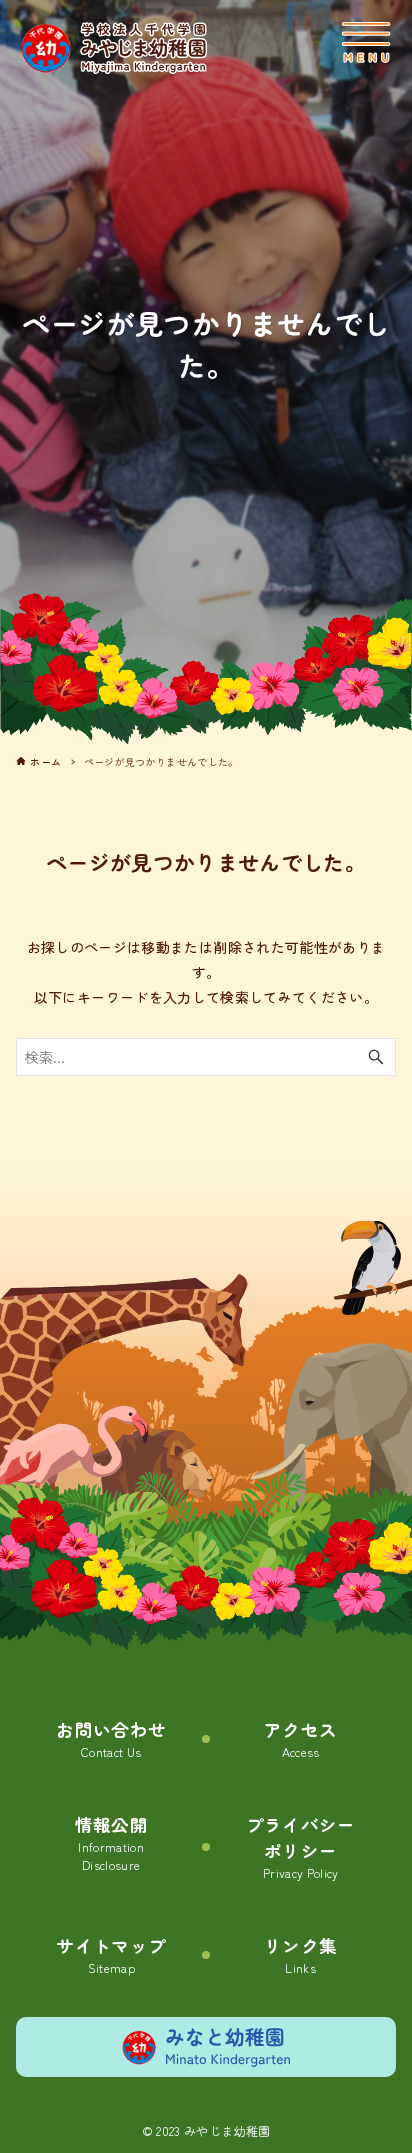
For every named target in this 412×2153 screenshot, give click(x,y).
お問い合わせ (111, 1739)
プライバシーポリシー (301, 1847)
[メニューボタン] (366, 43)
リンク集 (300, 1955)
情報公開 (111, 1843)
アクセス (300, 1739)
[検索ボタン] (376, 1057)
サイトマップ (111, 1955)
